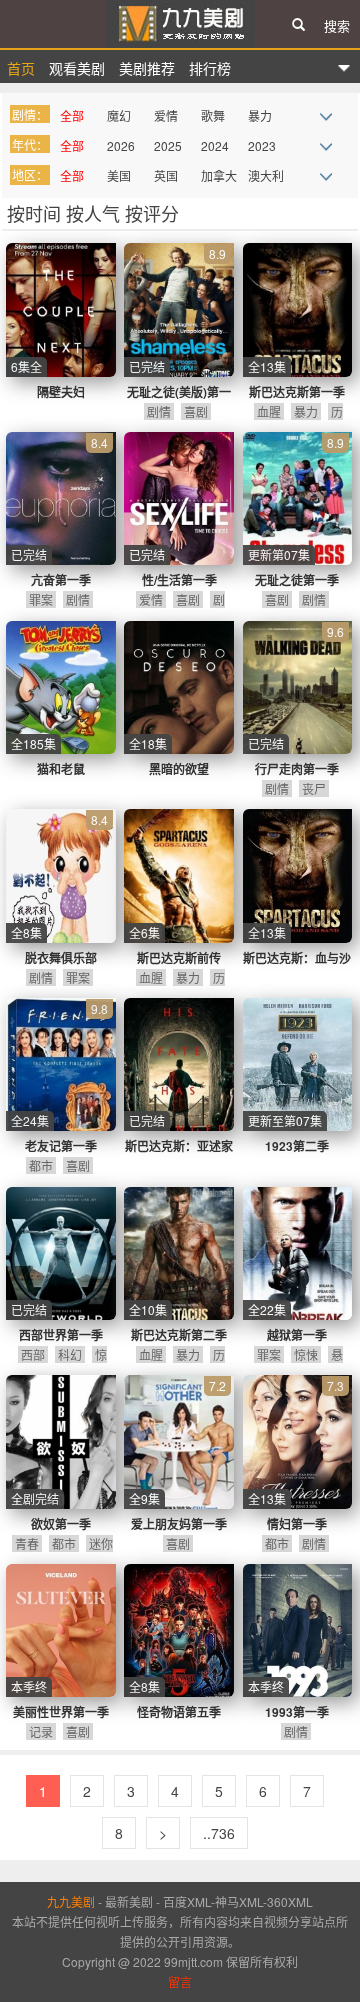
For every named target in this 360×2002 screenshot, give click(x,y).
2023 (262, 145)
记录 (41, 1731)
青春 (27, 1543)
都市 (41, 1165)
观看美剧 (77, 68)
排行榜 (210, 68)
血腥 (269, 411)
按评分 (152, 213)
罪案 (41, 599)
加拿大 (219, 175)
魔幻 (119, 115)
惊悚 (306, 1354)
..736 (219, 1833)
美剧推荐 (147, 68)
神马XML (239, 1901)
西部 (33, 1354)
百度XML (187, 1901)
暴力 (260, 115)
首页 (21, 68)
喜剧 (196, 411)
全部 (72, 115)
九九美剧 (180, 24)
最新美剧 (129, 1901)
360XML (290, 1901)
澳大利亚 (266, 178)
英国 (166, 175)
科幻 (70, 1354)
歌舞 (213, 115)
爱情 (166, 115)
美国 (119, 175)
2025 (168, 145)
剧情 (159, 411)
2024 (215, 145)
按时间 (36, 213)
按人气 (95, 213)
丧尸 (314, 788)
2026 (121, 145)
